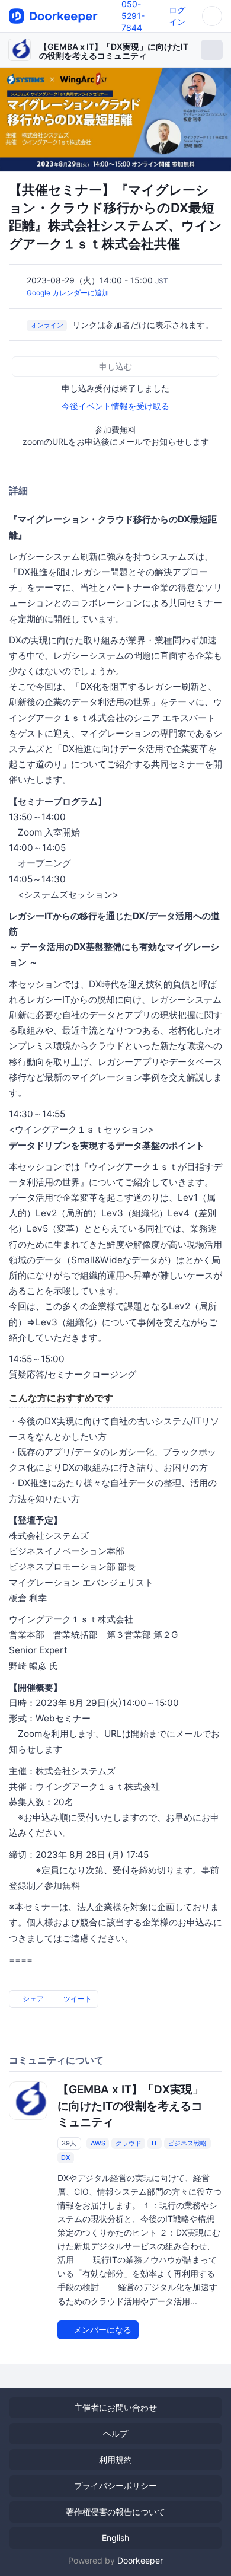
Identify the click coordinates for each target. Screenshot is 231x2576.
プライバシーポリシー (115, 2486)
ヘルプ (115, 2433)
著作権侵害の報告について (115, 2512)
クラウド (129, 2143)
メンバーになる (101, 2330)
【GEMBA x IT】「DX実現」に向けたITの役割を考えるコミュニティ (114, 51)
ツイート (77, 1999)
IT (155, 2143)
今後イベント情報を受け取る (115, 406)
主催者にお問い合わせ (115, 2407)
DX (65, 2157)
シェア (32, 1999)
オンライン (47, 326)
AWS (98, 2143)
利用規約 (115, 2459)
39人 (69, 2143)
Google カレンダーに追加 (68, 293)
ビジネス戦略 (187, 2143)
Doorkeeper (140, 2560)
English (115, 2538)
